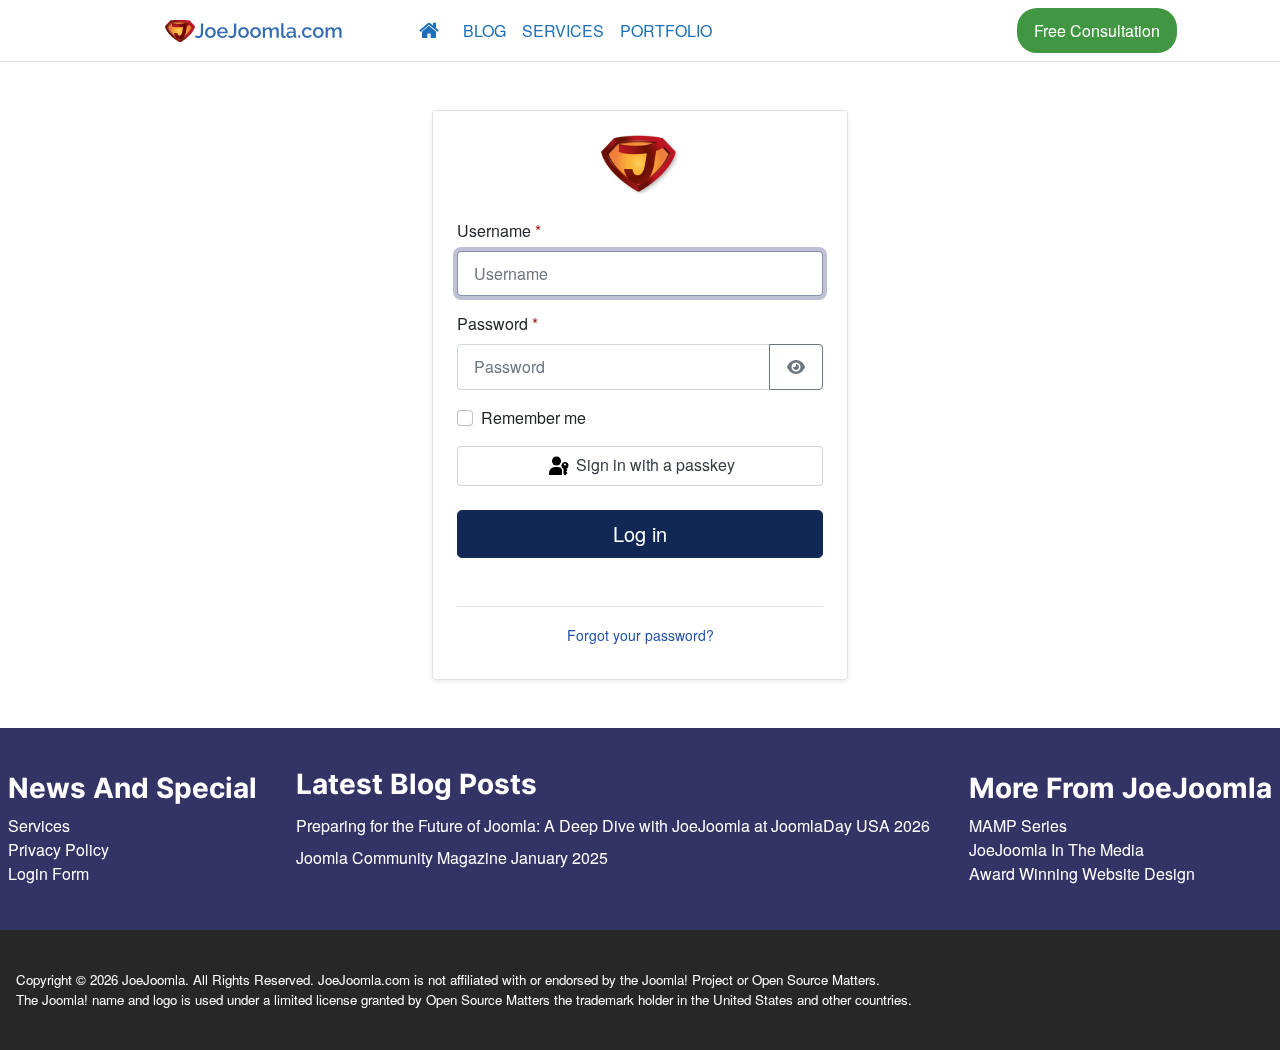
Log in (640, 533)
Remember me (533, 417)
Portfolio (666, 30)
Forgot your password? (640, 635)
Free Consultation (1097, 30)
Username (499, 230)
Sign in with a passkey (653, 464)
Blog (484, 30)
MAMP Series (1018, 825)
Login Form (48, 873)
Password (497, 323)
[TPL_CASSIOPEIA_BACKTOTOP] (1231, 1009)
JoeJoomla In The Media (1056, 849)
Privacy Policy (58, 849)
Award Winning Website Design (1082, 873)
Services (563, 30)
